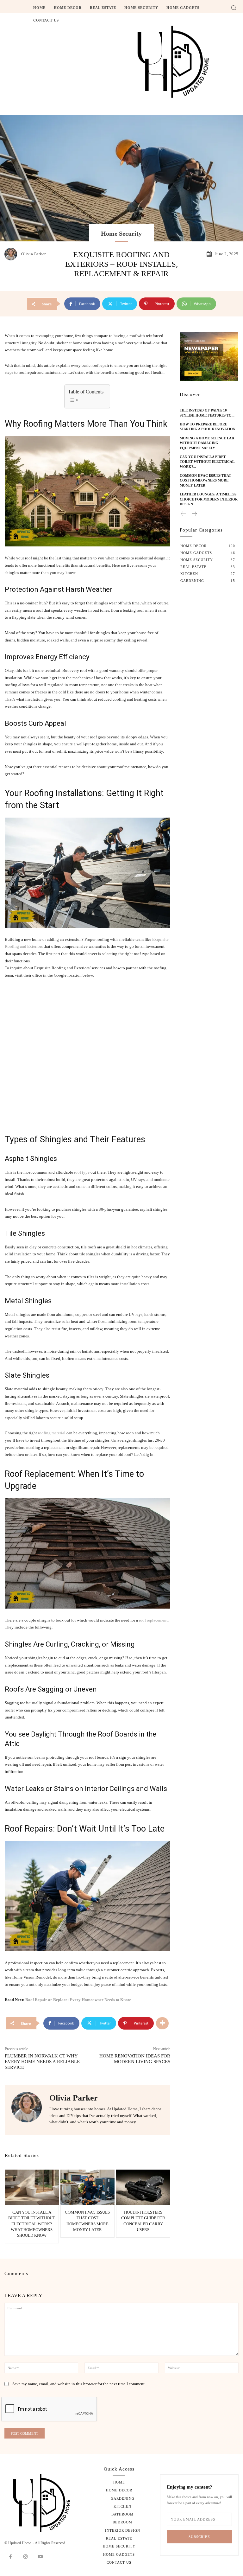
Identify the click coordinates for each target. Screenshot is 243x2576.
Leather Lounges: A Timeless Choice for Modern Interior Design (209, 499)
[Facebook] (10, 2557)
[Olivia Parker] (12, 254)
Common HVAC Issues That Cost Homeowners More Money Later (205, 480)
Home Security (121, 233)
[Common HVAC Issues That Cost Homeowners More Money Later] (87, 2187)
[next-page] (194, 514)
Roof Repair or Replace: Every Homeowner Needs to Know (78, 2000)
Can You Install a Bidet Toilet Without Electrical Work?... (207, 462)
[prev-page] (184, 514)
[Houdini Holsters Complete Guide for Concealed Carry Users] (143, 2187)
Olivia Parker (34, 254)
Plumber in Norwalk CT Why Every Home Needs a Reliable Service (42, 2062)
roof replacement (153, 1620)
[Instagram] (26, 2557)
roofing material (52, 1433)
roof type (82, 1172)
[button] (234, 8)
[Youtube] (40, 2557)
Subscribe (199, 2537)
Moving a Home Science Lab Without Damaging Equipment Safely (207, 443)
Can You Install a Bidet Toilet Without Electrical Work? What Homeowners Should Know (32, 2224)
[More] (162, 2023)
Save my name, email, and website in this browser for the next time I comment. (79, 2384)
